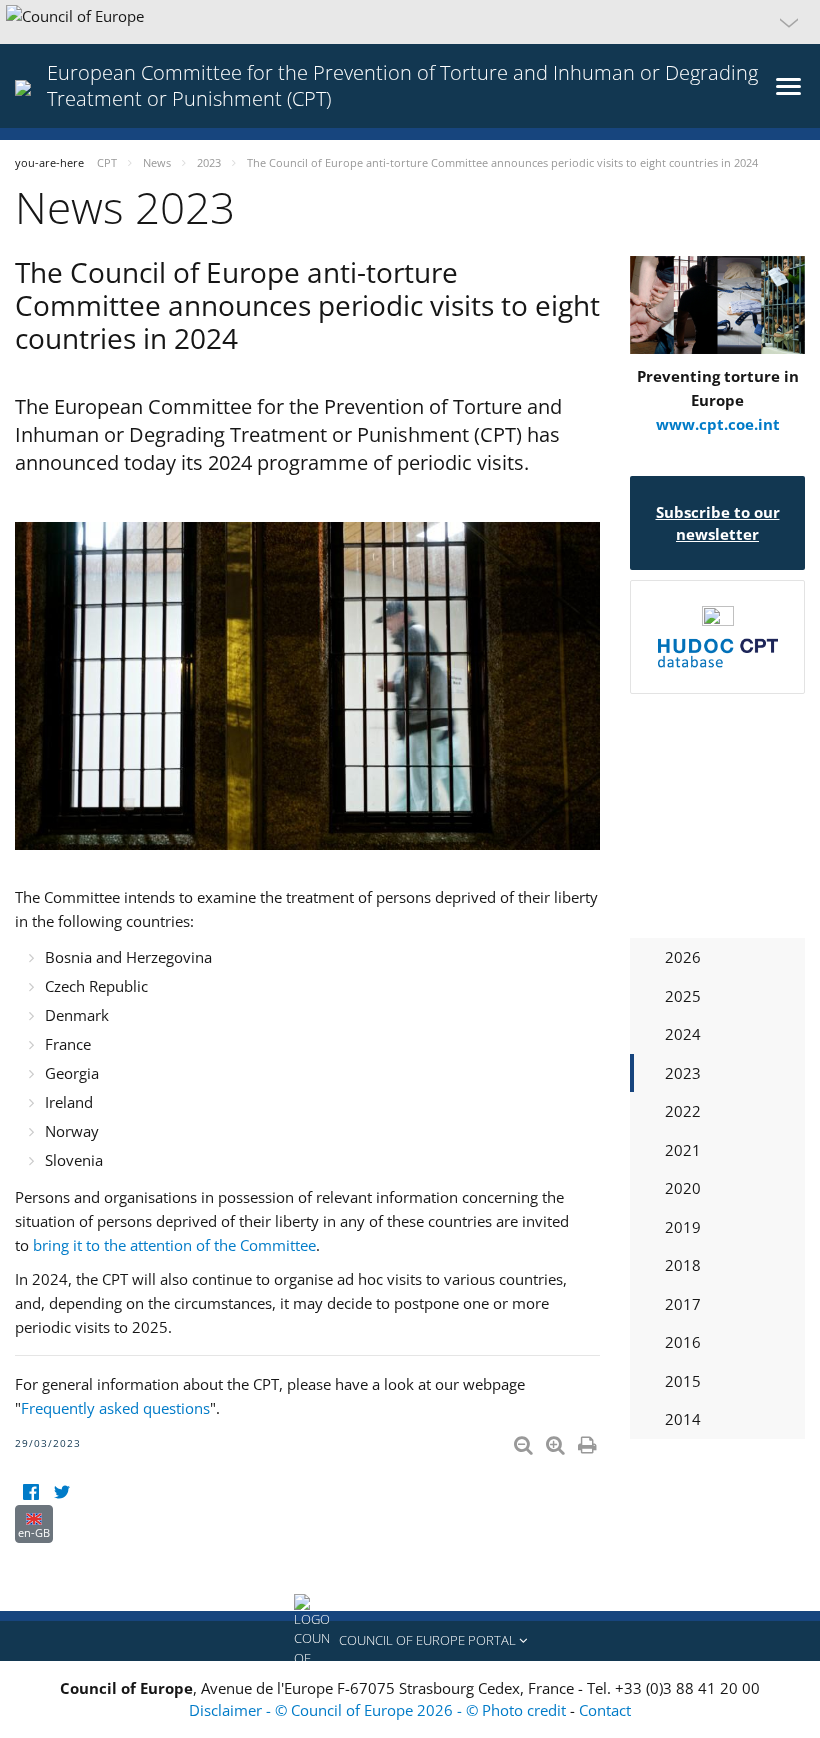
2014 (683, 1419)
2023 (683, 1073)
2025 (683, 996)
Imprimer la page (589, 1441)
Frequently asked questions (115, 1408)
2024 (683, 1034)
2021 (683, 1150)
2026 (683, 957)
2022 (683, 1111)
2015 (683, 1381)
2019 (683, 1227)
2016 (683, 1342)
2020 (683, 1188)
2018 (683, 1265)
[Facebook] (30, 1492)
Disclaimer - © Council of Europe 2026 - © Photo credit (379, 1710)
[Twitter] (61, 1492)
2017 (683, 1304)
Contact (605, 1710)
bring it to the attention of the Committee (174, 1245)
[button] (410, 22)
